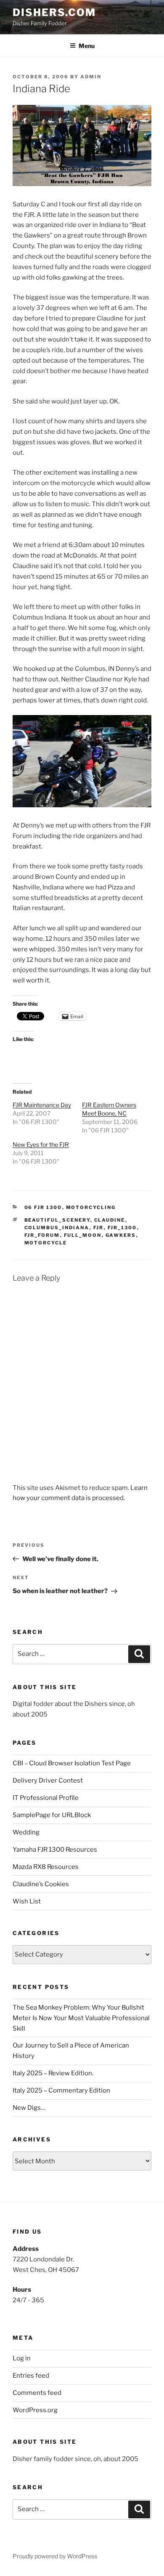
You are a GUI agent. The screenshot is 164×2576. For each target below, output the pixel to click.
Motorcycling (91, 1207)
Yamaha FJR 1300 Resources (55, 1850)
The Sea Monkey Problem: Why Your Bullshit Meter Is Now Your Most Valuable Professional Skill (81, 2018)
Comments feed (37, 2393)
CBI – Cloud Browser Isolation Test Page (72, 1763)
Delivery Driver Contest (48, 1781)
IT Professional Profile (46, 1798)
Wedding (26, 1832)
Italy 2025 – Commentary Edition (61, 2090)
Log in (22, 2358)
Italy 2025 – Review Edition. (53, 2073)
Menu (87, 46)
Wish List (27, 1901)
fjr (99, 1228)
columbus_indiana (57, 1228)
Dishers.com (54, 12)
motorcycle (46, 1243)
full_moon (83, 1235)
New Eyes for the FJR (41, 1144)
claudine (110, 1220)
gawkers (121, 1235)
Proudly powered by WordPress (55, 2556)
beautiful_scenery (57, 1220)
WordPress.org (35, 2410)
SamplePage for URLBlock (52, 1815)
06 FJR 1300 (43, 1207)
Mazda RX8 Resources (46, 1867)
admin (91, 77)
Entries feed (31, 2376)
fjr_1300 (122, 1228)
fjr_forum (42, 1235)
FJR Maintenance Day (42, 1105)
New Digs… (29, 2108)
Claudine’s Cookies (41, 1884)
